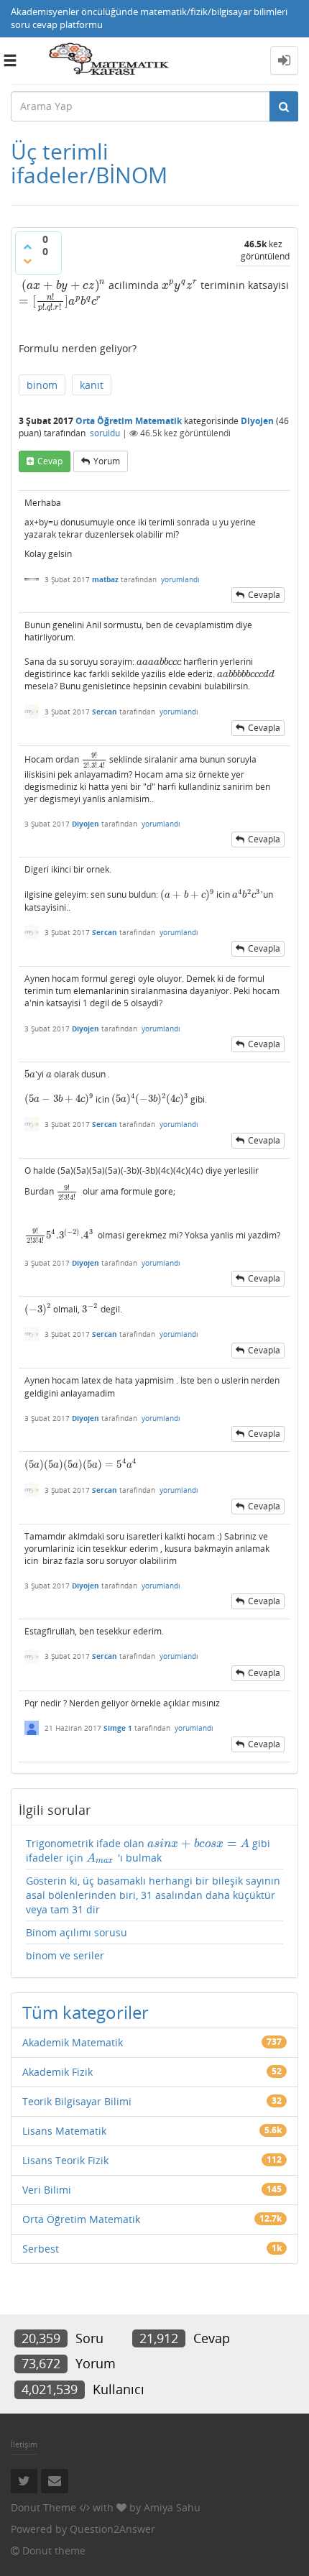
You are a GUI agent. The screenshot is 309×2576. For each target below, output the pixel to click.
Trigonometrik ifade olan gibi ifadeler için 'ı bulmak (148, 1851)
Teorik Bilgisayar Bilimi (77, 2101)
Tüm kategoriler (86, 2012)
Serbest (41, 2249)
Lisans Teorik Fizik (65, 2160)
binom (42, 385)
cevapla (264, 595)
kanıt (92, 385)
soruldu (105, 433)
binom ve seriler (65, 1955)
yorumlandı (180, 579)
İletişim (24, 2444)
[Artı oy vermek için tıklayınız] (27, 247)
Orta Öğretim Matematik (129, 421)
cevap (50, 461)
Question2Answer (112, 2529)
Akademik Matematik (73, 2042)
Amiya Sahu (172, 2507)
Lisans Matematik (64, 2131)
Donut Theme (43, 2507)
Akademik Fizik (57, 2072)
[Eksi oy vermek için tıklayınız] (27, 261)
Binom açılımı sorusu (77, 1932)
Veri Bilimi (47, 2190)
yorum (107, 461)
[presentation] (64, 285)
